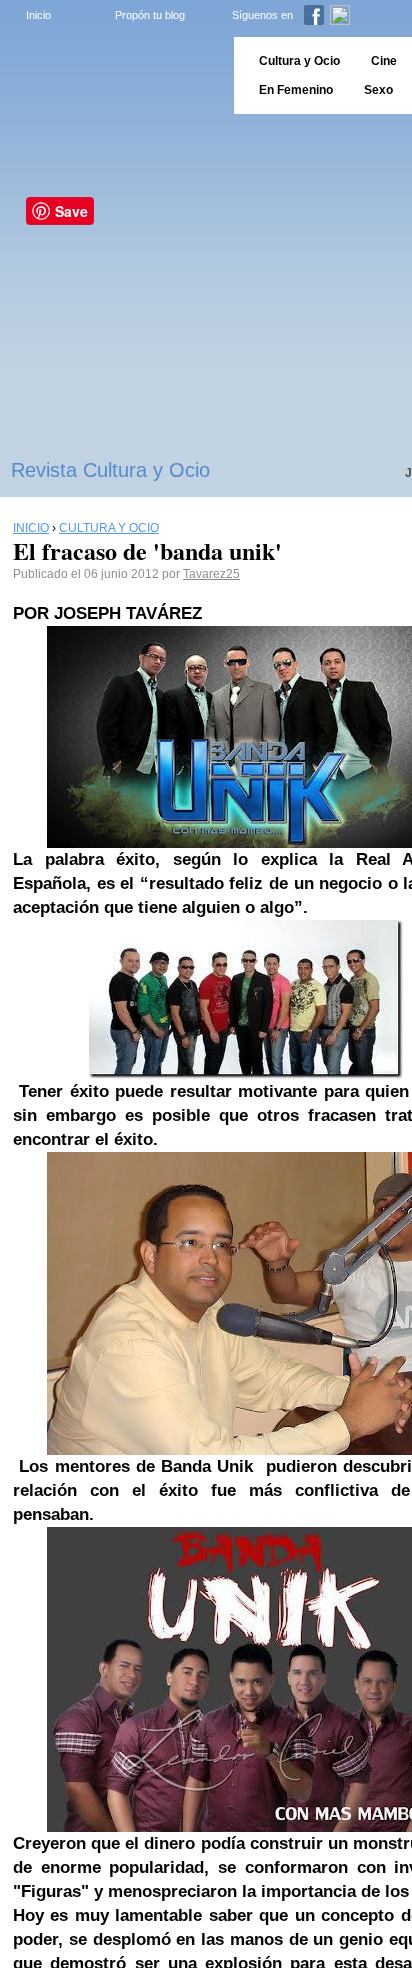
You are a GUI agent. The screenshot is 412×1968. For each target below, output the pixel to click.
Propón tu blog (150, 15)
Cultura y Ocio (299, 61)
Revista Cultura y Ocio (110, 470)
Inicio (38, 15)
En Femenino (296, 90)
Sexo (378, 90)
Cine (384, 61)
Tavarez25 (211, 574)
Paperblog (110, 75)
